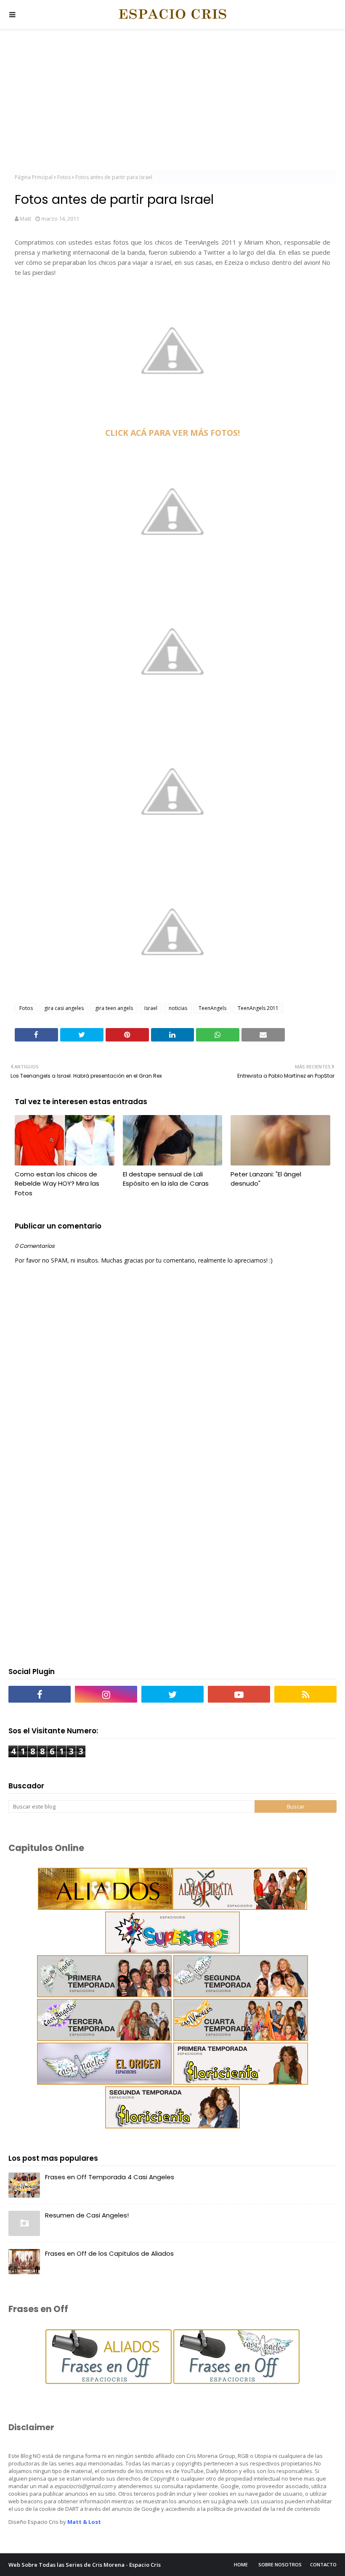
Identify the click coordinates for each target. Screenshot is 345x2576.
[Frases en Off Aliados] (109, 2382)
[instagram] (106, 1694)
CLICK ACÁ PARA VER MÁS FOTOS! (172, 433)
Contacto (323, 2564)
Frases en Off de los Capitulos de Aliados (109, 2253)
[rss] (305, 1694)
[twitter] (172, 1694)
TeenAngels (212, 1008)
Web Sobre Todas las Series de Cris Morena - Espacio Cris (85, 2565)
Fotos (64, 177)
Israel (151, 1008)
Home (241, 2564)
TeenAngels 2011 (258, 1008)
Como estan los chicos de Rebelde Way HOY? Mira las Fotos (57, 1184)
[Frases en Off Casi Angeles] (236, 2382)
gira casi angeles (64, 1008)
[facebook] (40, 1694)
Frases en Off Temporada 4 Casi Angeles (110, 2177)
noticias (178, 1008)
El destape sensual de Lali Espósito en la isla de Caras (166, 1179)
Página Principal (34, 177)
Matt (25, 219)
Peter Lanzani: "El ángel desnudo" (266, 1179)
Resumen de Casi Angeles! (87, 2215)
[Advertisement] (172, 101)
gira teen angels (114, 1008)
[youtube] (239, 1694)
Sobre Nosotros (280, 2564)
